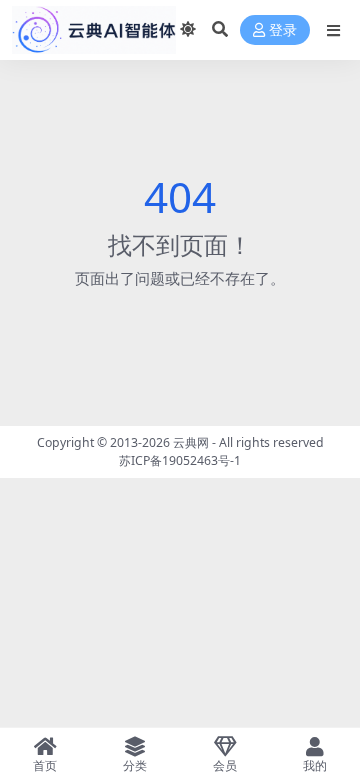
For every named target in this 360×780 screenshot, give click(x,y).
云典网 (191, 442)
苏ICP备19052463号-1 (180, 460)
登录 (283, 30)
